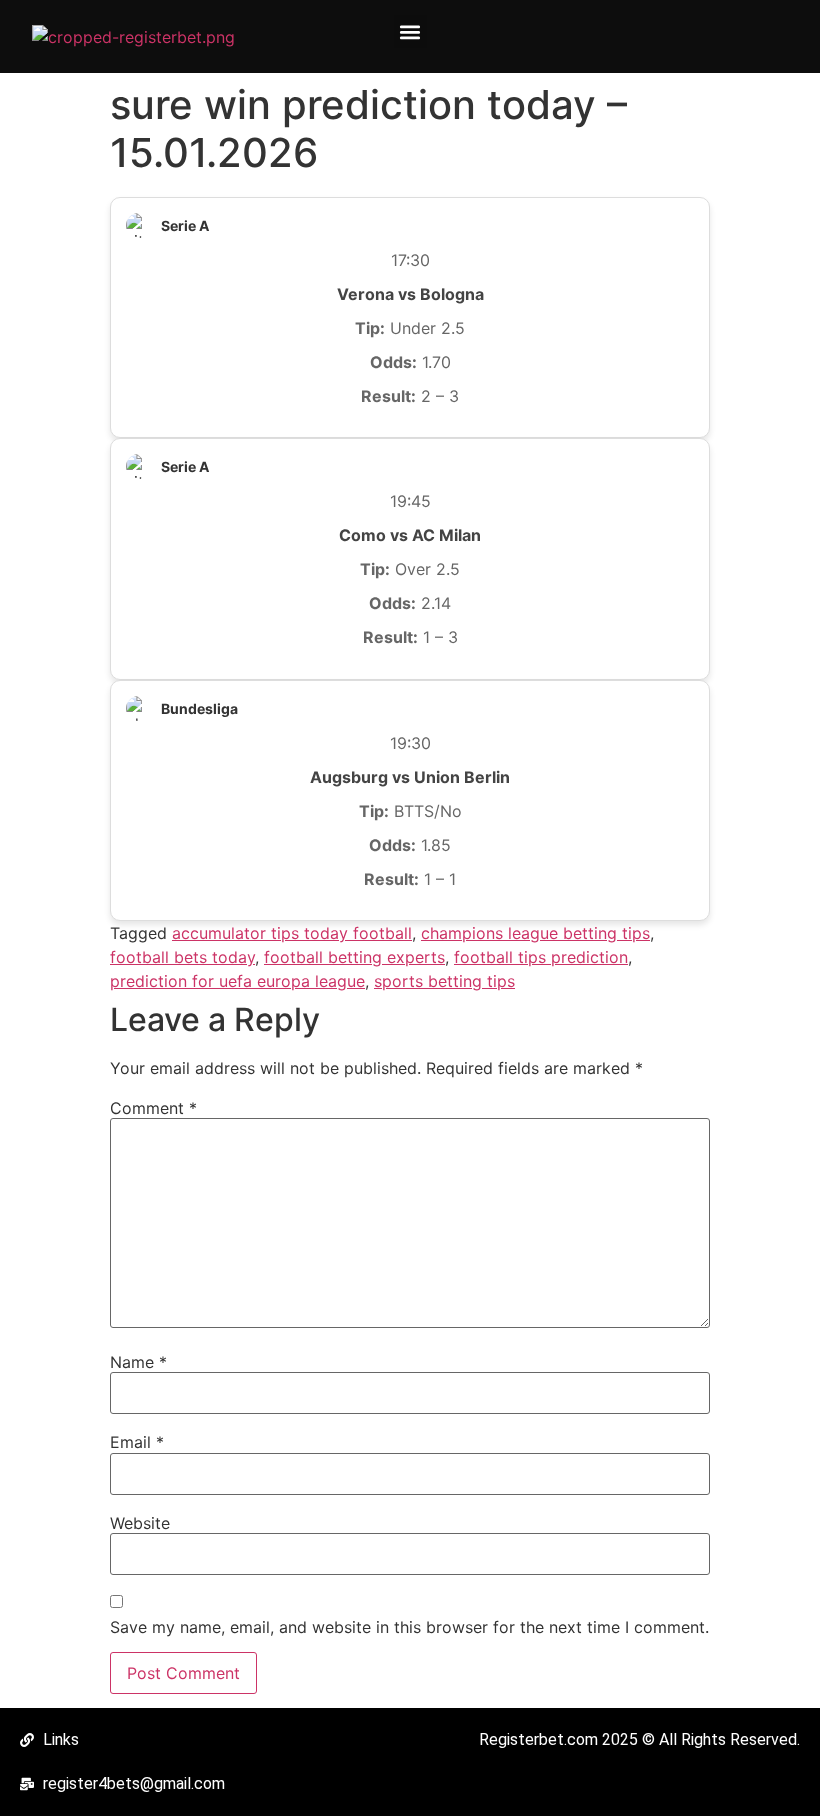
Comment (153, 1108)
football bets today (182, 957)
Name (138, 1362)
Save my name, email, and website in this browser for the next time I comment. (409, 1627)
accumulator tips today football (292, 933)
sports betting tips (444, 981)
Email (137, 1442)
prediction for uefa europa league (237, 981)
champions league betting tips (535, 933)
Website (140, 1523)
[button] (410, 31)
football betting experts (354, 957)
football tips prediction (541, 957)
